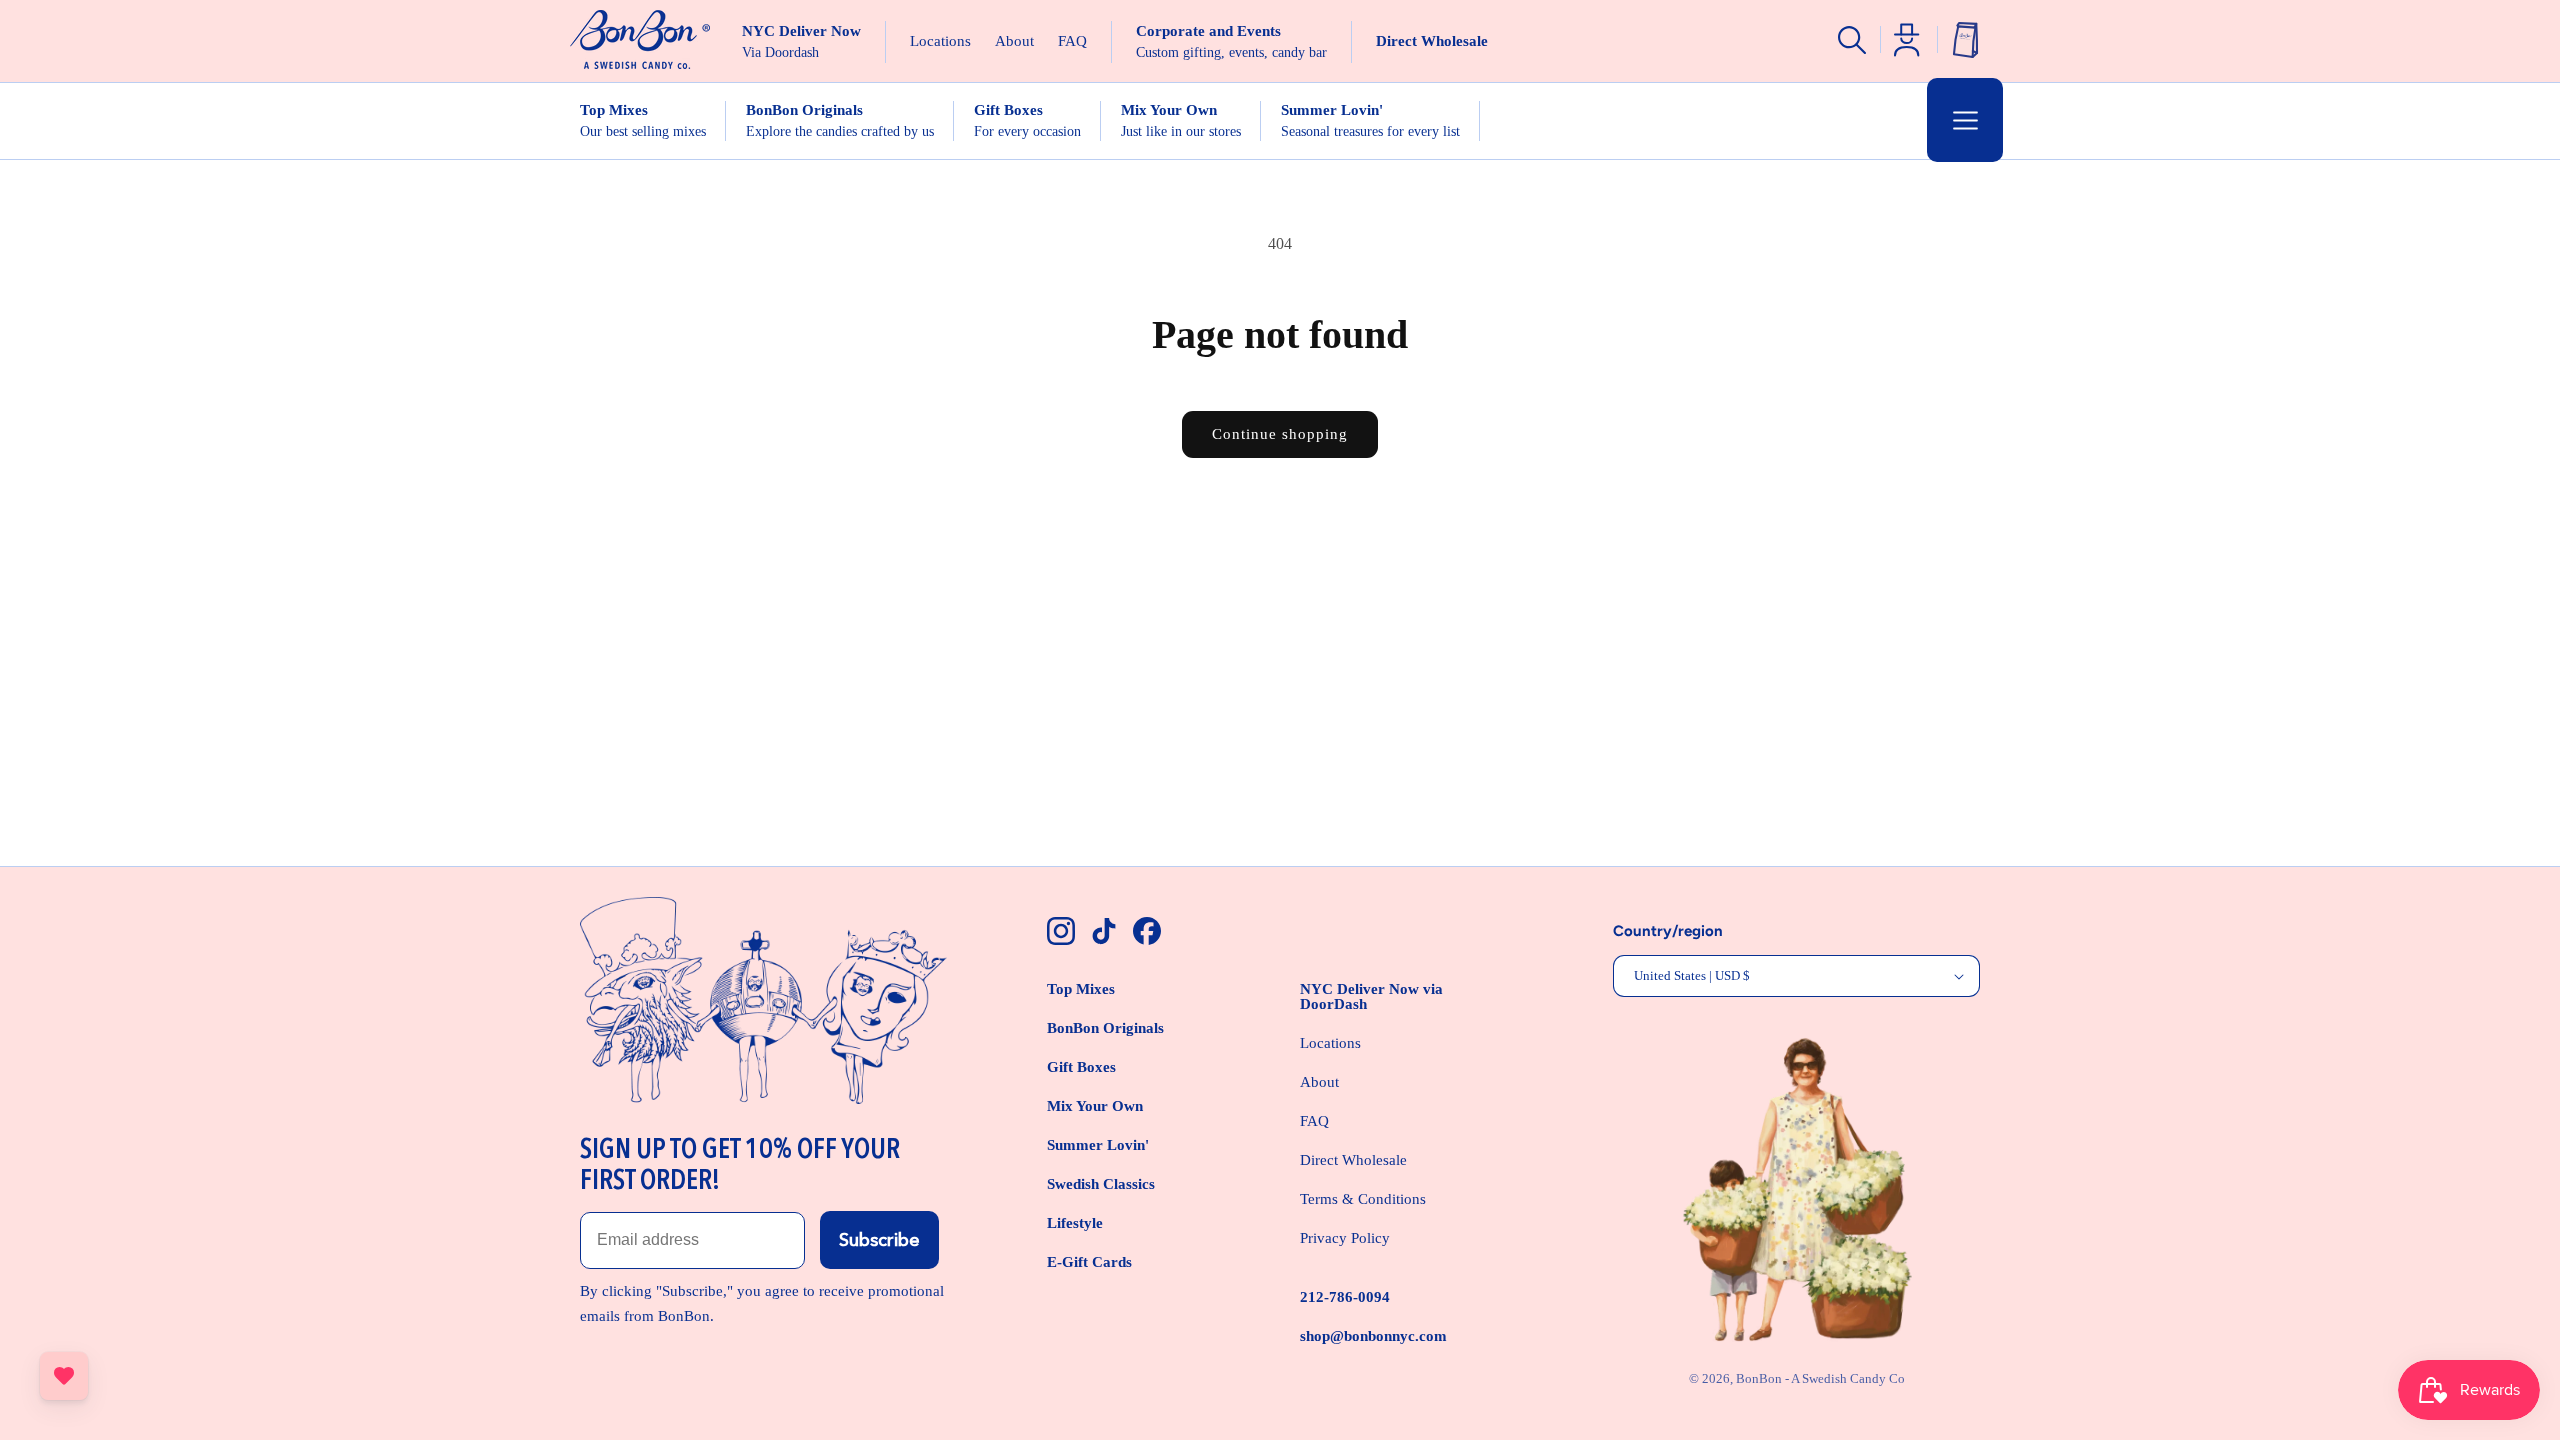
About (1319, 1082)
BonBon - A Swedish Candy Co (1820, 1378)
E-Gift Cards (1089, 1262)
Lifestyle (1075, 1223)
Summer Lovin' (1098, 1145)
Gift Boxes (1081, 1067)
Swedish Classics (1101, 1184)
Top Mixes (1081, 989)
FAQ (1314, 1121)
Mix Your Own (1095, 1106)
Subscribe (879, 1240)
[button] (1965, 120)
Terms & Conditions (1363, 1199)
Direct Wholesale (1353, 1160)
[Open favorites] (64, 1376)
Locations (1330, 1043)
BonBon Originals (1105, 1028)
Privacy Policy (1345, 1238)
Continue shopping (1280, 434)
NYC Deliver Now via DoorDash (1371, 996)
